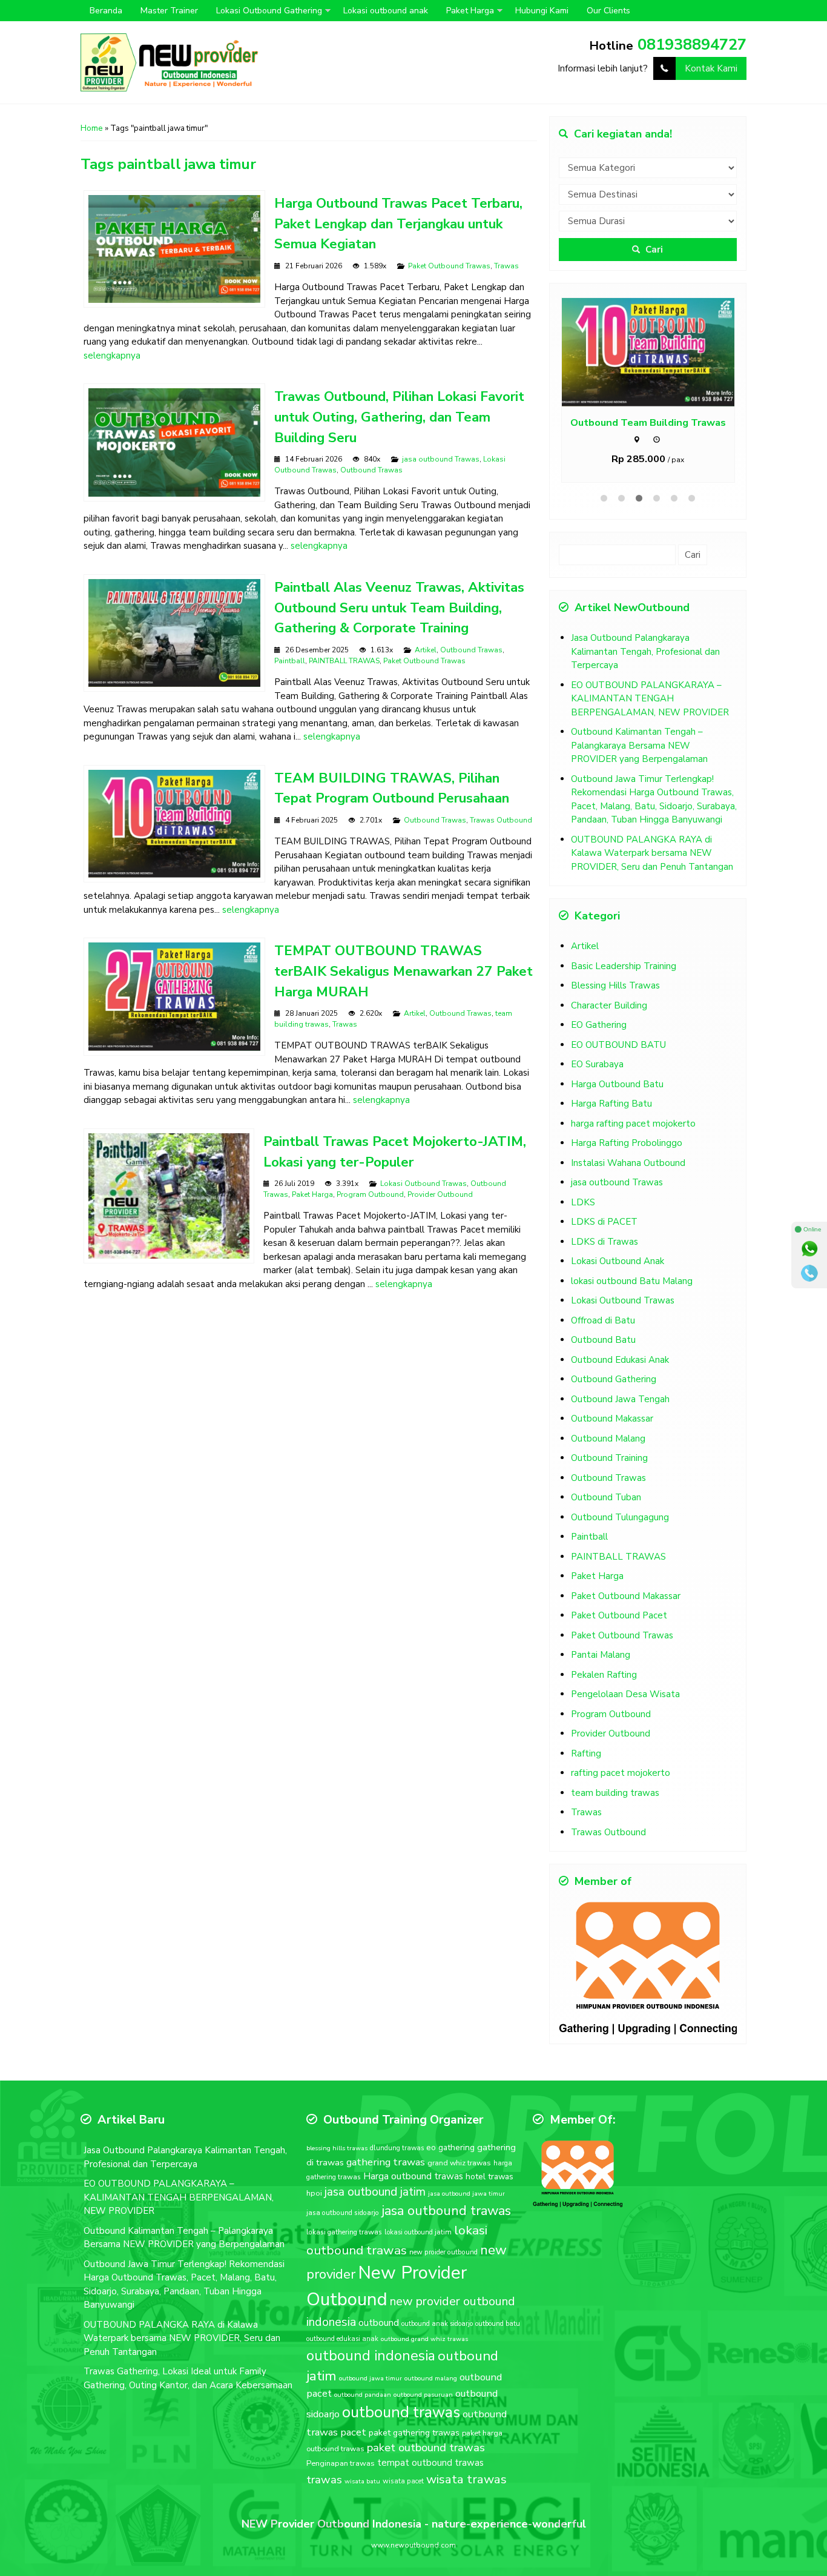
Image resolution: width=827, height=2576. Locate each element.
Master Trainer (169, 11)
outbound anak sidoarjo (437, 2324)
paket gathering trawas (414, 2433)
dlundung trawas (397, 2148)
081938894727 (692, 45)
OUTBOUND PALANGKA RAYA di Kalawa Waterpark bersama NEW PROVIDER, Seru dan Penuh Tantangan (652, 853)
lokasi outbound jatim (418, 2232)
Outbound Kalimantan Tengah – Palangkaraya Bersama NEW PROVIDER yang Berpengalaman (639, 745)
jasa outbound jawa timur (466, 2194)
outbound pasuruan (423, 2395)
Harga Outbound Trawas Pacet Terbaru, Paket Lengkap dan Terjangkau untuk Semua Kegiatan (398, 224)
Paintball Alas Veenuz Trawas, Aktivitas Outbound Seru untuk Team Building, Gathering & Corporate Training (399, 608)
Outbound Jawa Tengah (620, 1399)
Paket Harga (470, 11)
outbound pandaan (363, 2395)
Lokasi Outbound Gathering (269, 11)
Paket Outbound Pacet (619, 1615)
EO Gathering (599, 1025)
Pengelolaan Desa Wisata (625, 1694)
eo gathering (450, 2147)
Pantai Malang (601, 1655)
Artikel (426, 650)
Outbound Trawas (371, 470)
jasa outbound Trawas (441, 459)
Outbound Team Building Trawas (648, 422)
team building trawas (615, 1793)
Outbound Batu (603, 1340)
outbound (379, 2323)
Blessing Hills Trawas (615, 985)
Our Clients (608, 11)
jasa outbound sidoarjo (343, 2213)
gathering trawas (386, 2162)
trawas (324, 2480)
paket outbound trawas (426, 2448)
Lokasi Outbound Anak (618, 1261)
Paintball (290, 661)
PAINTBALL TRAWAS (344, 661)
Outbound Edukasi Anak (620, 1360)
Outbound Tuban (606, 1497)
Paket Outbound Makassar (626, 1596)
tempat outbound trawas (430, 2463)
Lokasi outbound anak (386, 11)
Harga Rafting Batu (611, 1104)
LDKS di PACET (604, 1222)
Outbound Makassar (612, 1419)
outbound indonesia (371, 2356)
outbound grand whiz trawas (424, 2339)
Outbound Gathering (614, 1379)
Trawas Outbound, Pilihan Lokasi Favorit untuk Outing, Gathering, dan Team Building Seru (399, 417)
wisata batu (362, 2481)
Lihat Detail (659, 352)
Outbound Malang (608, 1439)
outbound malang (431, 2378)
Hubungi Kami (542, 11)
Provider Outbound (440, 1194)
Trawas (506, 266)
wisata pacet (403, 2481)
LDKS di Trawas (605, 1242)
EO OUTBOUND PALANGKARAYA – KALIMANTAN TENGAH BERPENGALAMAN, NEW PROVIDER (650, 699)
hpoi (314, 2193)
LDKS (583, 1202)
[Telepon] (809, 1273)
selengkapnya (112, 356)
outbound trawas (401, 2412)
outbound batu (498, 2324)
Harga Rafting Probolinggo (627, 1143)
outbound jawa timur (371, 2378)
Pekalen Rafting (604, 1675)
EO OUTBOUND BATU (618, 1045)
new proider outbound (443, 2252)
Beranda (106, 11)
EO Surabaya (597, 1064)
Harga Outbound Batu (617, 1084)
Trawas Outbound (501, 820)
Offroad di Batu (603, 1320)
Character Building (609, 1005)
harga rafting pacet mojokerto (633, 1124)
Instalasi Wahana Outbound (628, 1163)
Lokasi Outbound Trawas (423, 1184)
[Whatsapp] (809, 1249)
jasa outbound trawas (446, 2211)
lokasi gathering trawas (344, 2232)
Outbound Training (609, 1458)
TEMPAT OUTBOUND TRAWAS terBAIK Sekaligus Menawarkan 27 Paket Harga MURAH (404, 971)
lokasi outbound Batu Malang (632, 1281)
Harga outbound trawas (413, 2176)
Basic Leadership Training (624, 966)
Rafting (586, 1753)
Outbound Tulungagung (620, 1517)
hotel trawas (489, 2177)
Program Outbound (370, 1194)
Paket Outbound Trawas (449, 266)
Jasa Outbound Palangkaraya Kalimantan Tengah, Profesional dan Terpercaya (645, 651)
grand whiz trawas (459, 2163)
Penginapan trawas (341, 2463)
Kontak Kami (711, 68)
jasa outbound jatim (375, 2192)
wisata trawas (466, 2479)
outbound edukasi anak (342, 2339)
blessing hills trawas (337, 2148)
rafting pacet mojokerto (621, 1773)
